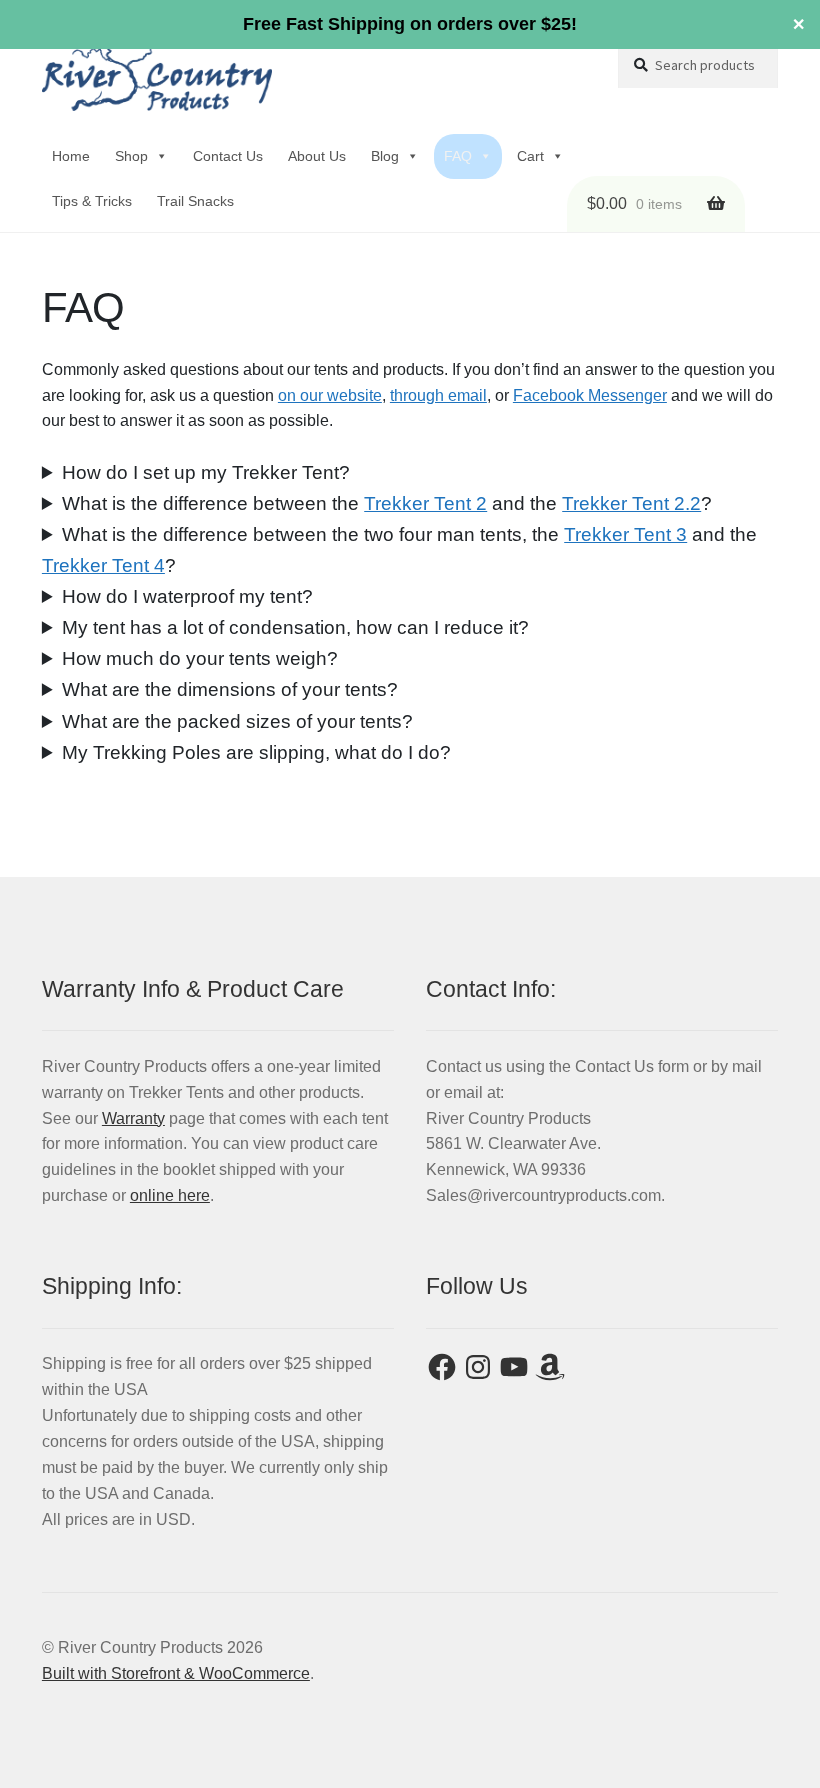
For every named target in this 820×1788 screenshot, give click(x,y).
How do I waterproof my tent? (187, 596)
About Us (317, 156)
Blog (385, 156)
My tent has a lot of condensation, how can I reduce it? (295, 627)
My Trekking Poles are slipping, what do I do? (256, 752)
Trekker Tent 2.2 (631, 503)
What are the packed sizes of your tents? (237, 721)
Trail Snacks (195, 201)
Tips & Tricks (92, 201)
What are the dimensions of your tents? (230, 689)
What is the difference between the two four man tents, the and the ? (399, 550)
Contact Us (228, 156)
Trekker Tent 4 (103, 565)
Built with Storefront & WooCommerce (176, 1673)
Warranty (133, 1118)
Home (71, 156)
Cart (530, 156)
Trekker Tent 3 (625, 534)
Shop (131, 156)
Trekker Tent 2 (425, 503)
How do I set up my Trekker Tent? (206, 472)
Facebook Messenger (590, 395)
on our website (330, 395)
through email (438, 395)
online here (170, 1195)
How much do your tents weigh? (200, 658)
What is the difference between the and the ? (387, 503)
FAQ (458, 156)
